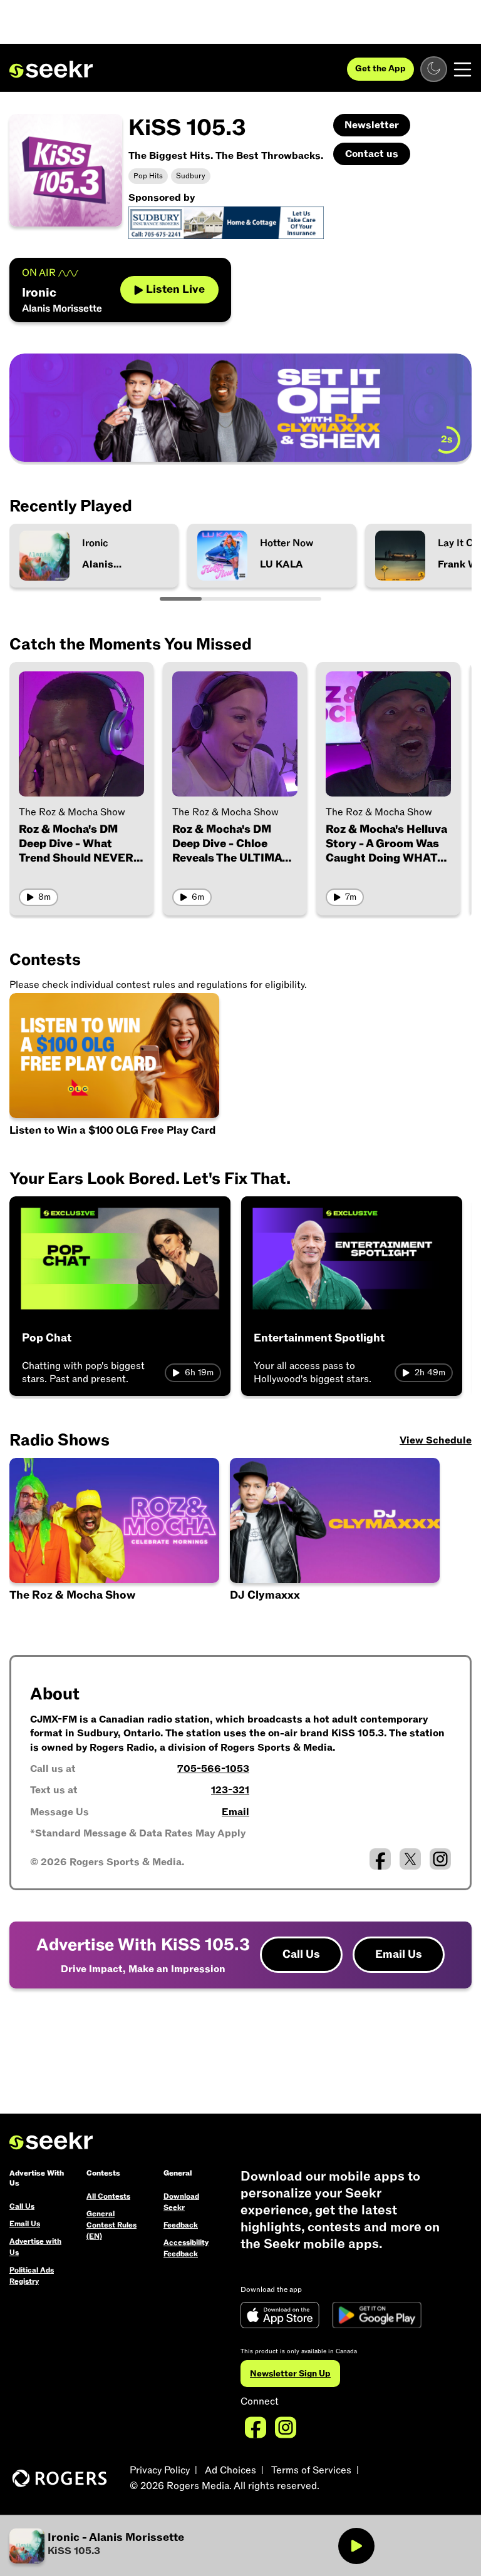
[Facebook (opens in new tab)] (380, 1859)
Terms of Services (311, 2470)
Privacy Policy (160, 2470)
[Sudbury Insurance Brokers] (226, 222)
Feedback (181, 2225)
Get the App (380, 69)
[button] (125, 2546)
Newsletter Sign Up (290, 2374)
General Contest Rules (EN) (111, 2225)
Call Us (301, 1954)
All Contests (108, 2196)
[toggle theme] (434, 69)
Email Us (399, 1954)
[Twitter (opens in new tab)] (410, 1859)
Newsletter (372, 125)
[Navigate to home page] (51, 69)
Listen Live (175, 289)
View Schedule (436, 1440)
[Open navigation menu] (463, 69)
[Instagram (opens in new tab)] (440, 1859)
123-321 (230, 1790)
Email (235, 1812)
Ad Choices (230, 2470)
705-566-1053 (213, 1769)
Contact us (372, 154)
